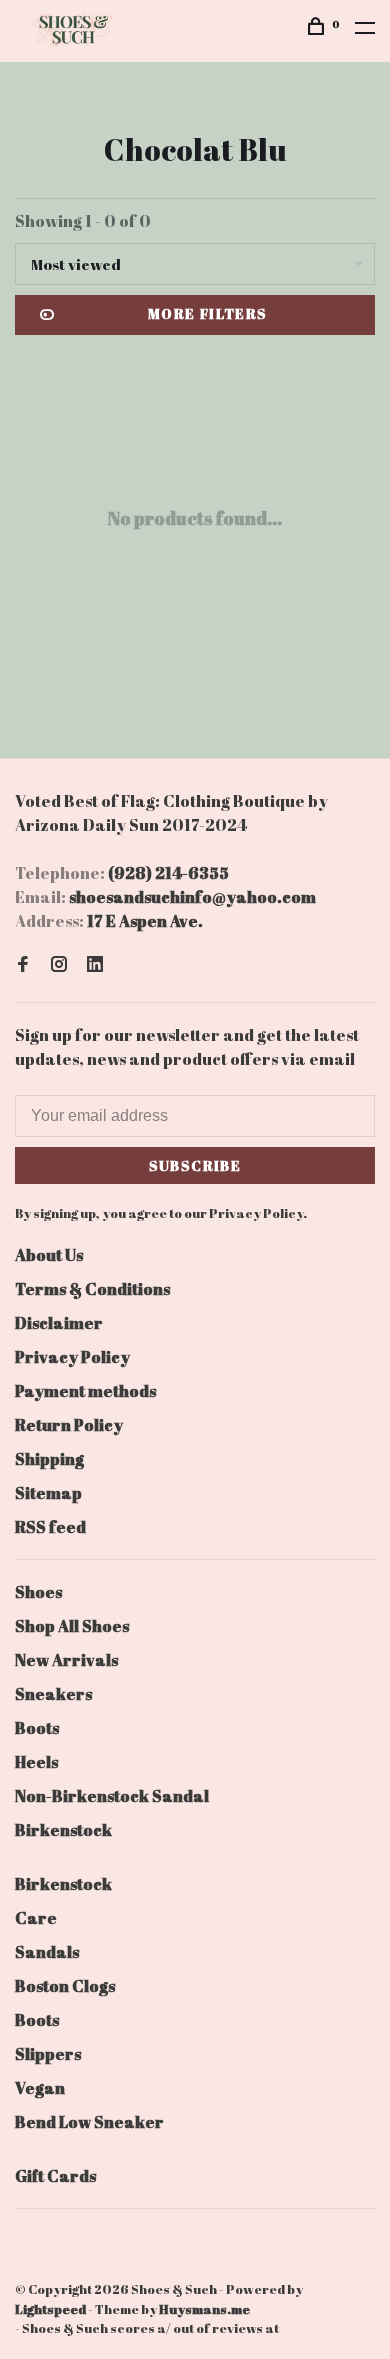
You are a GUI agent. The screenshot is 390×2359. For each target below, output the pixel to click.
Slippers (48, 2054)
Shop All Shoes (72, 1626)
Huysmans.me (204, 2309)
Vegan (40, 2088)
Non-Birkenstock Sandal (112, 1796)
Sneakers (53, 1694)
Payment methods (85, 1391)
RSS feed (50, 1527)
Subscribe (195, 1165)
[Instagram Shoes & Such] (59, 965)
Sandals (47, 1952)
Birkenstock (63, 1830)
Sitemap (48, 1493)
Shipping (49, 1459)
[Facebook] (23, 965)
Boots (37, 1728)
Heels (36, 1762)
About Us (49, 1255)
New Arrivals (66, 1660)
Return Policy (69, 1425)
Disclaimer (59, 1323)
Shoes (38, 1592)
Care (36, 1918)
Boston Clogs (65, 1986)
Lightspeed (50, 2309)
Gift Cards (55, 2176)
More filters (208, 313)
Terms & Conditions (92, 1289)
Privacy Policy (72, 1357)
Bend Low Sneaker (89, 2122)
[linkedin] (95, 965)
